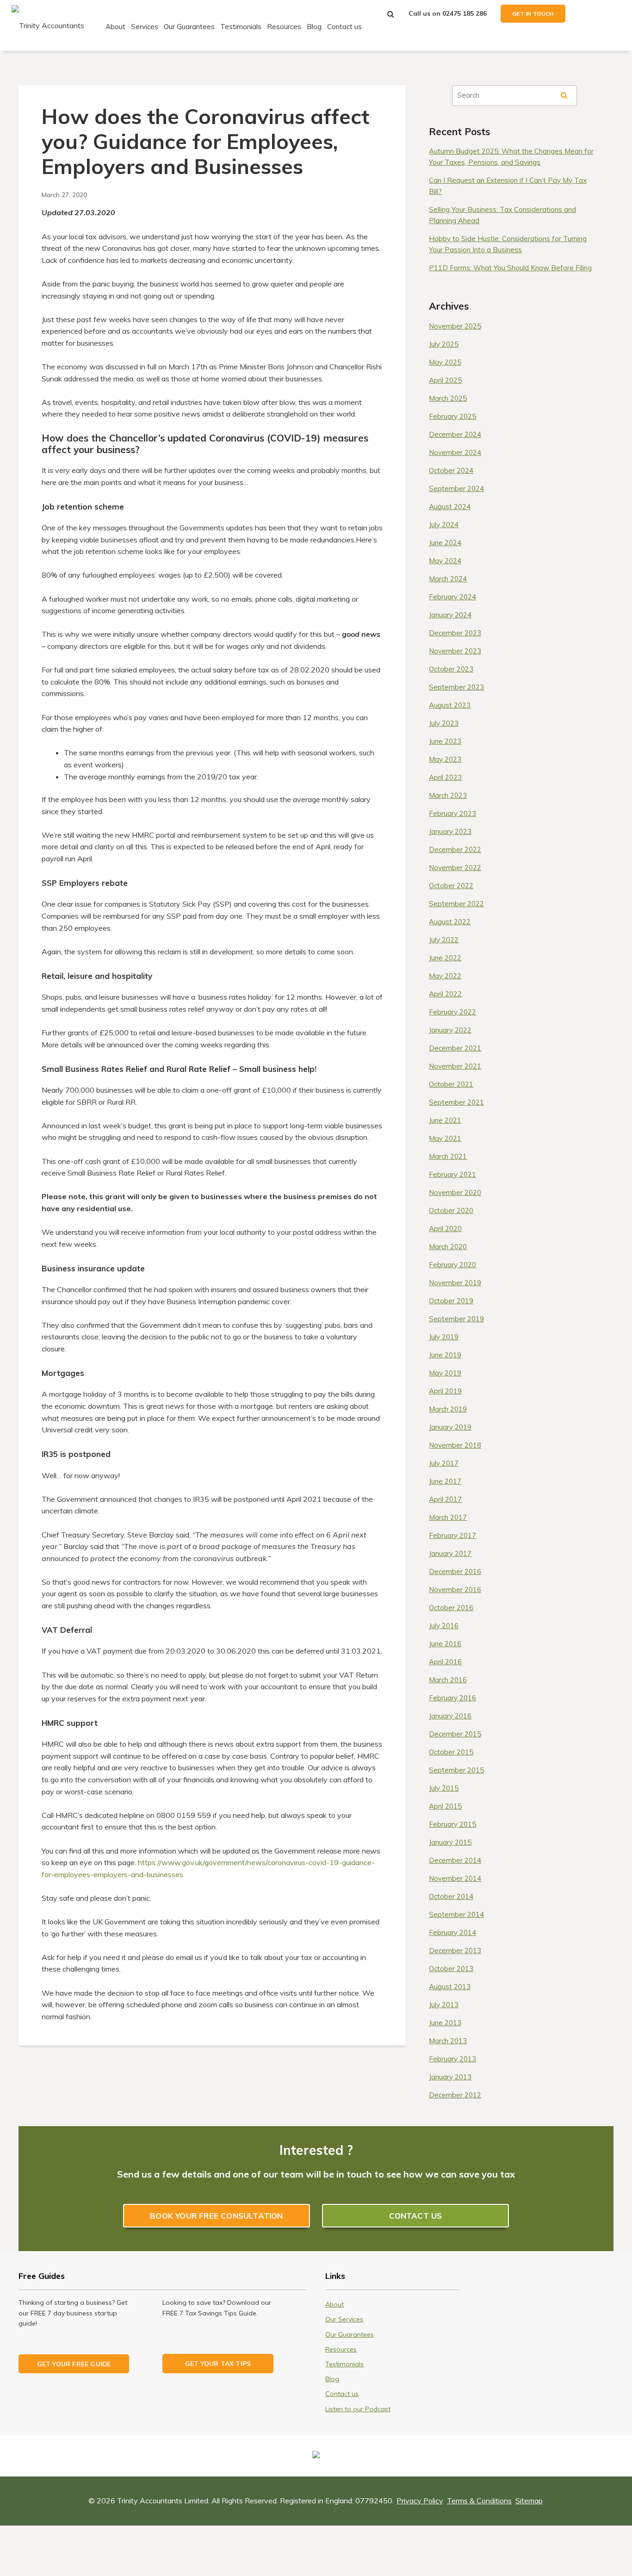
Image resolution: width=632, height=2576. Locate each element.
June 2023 (445, 741)
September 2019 (456, 1319)
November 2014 (455, 1878)
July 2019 (444, 1337)
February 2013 (452, 2059)
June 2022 (445, 958)
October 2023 (451, 669)
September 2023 (456, 687)
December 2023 (455, 633)
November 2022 (455, 868)
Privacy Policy (420, 2501)
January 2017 (450, 1553)
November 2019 (455, 1283)
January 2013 (450, 2077)
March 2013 (448, 2041)
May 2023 (445, 759)
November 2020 (455, 1192)
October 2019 (451, 1301)
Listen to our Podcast (358, 2409)
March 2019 (448, 1409)
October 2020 (451, 1210)
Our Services (344, 2319)
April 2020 (445, 1229)
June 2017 (445, 1481)
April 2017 (445, 1499)
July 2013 (444, 2005)
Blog (314, 27)
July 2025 (444, 344)
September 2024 (456, 488)
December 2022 (455, 849)
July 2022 (444, 940)
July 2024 (444, 525)
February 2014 (452, 1932)
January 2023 (450, 831)
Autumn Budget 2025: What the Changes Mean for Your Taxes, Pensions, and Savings (511, 157)
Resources (284, 27)
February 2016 (452, 1698)
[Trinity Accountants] (48, 25)
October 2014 (451, 1896)
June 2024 (445, 543)
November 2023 (455, 651)
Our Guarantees (189, 27)
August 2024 (450, 507)
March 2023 (448, 795)
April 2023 (445, 777)
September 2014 (456, 1914)
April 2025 (445, 380)
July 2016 (444, 1626)
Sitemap (529, 2501)
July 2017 (444, 1463)
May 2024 (445, 561)
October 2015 (451, 1752)
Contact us (344, 27)
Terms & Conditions (479, 2501)
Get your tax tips (218, 2363)
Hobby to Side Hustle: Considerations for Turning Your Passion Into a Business (508, 244)
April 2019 (445, 1391)
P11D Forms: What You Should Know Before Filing (510, 268)
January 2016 (450, 1716)
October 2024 (451, 470)
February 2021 (452, 1174)
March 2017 (448, 1517)
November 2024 (455, 452)
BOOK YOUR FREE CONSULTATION (216, 2216)
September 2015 (456, 1770)
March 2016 (448, 1680)
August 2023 (450, 705)
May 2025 (445, 362)
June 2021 (445, 1120)
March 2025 (448, 398)
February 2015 (452, 1824)
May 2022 (445, 976)
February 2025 (452, 416)
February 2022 (452, 1012)
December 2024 (455, 434)
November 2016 (455, 1590)
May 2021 (445, 1138)
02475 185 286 (465, 13)
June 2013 (445, 2023)
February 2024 (452, 597)
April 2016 (445, 1662)
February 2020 (452, 1265)
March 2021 (448, 1156)
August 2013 (450, 1987)
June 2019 (445, 1355)
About (115, 27)
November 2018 (455, 1445)
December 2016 (455, 1571)
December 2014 (455, 1860)
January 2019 (450, 1427)
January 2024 (450, 615)
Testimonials (241, 27)
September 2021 (456, 1102)
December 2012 (455, 2095)
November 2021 (455, 1066)
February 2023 (452, 813)
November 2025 (455, 326)
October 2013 (451, 1969)
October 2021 (451, 1084)
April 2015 (445, 1806)
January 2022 (450, 1030)
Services (145, 27)
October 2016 (451, 1608)
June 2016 (445, 1644)
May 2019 (445, 1373)
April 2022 (445, 994)
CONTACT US (416, 2216)
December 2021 (455, 1048)
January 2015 (450, 1842)
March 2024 (448, 579)
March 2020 (448, 1247)
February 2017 (452, 1535)
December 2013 (455, 1951)
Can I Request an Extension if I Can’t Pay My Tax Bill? (508, 186)
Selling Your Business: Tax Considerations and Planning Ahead (502, 215)
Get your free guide (74, 2364)
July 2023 (444, 723)
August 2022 (450, 922)
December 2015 (455, 1734)
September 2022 (456, 904)
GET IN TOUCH (533, 14)
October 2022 (451, 886)
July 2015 (444, 1788)
